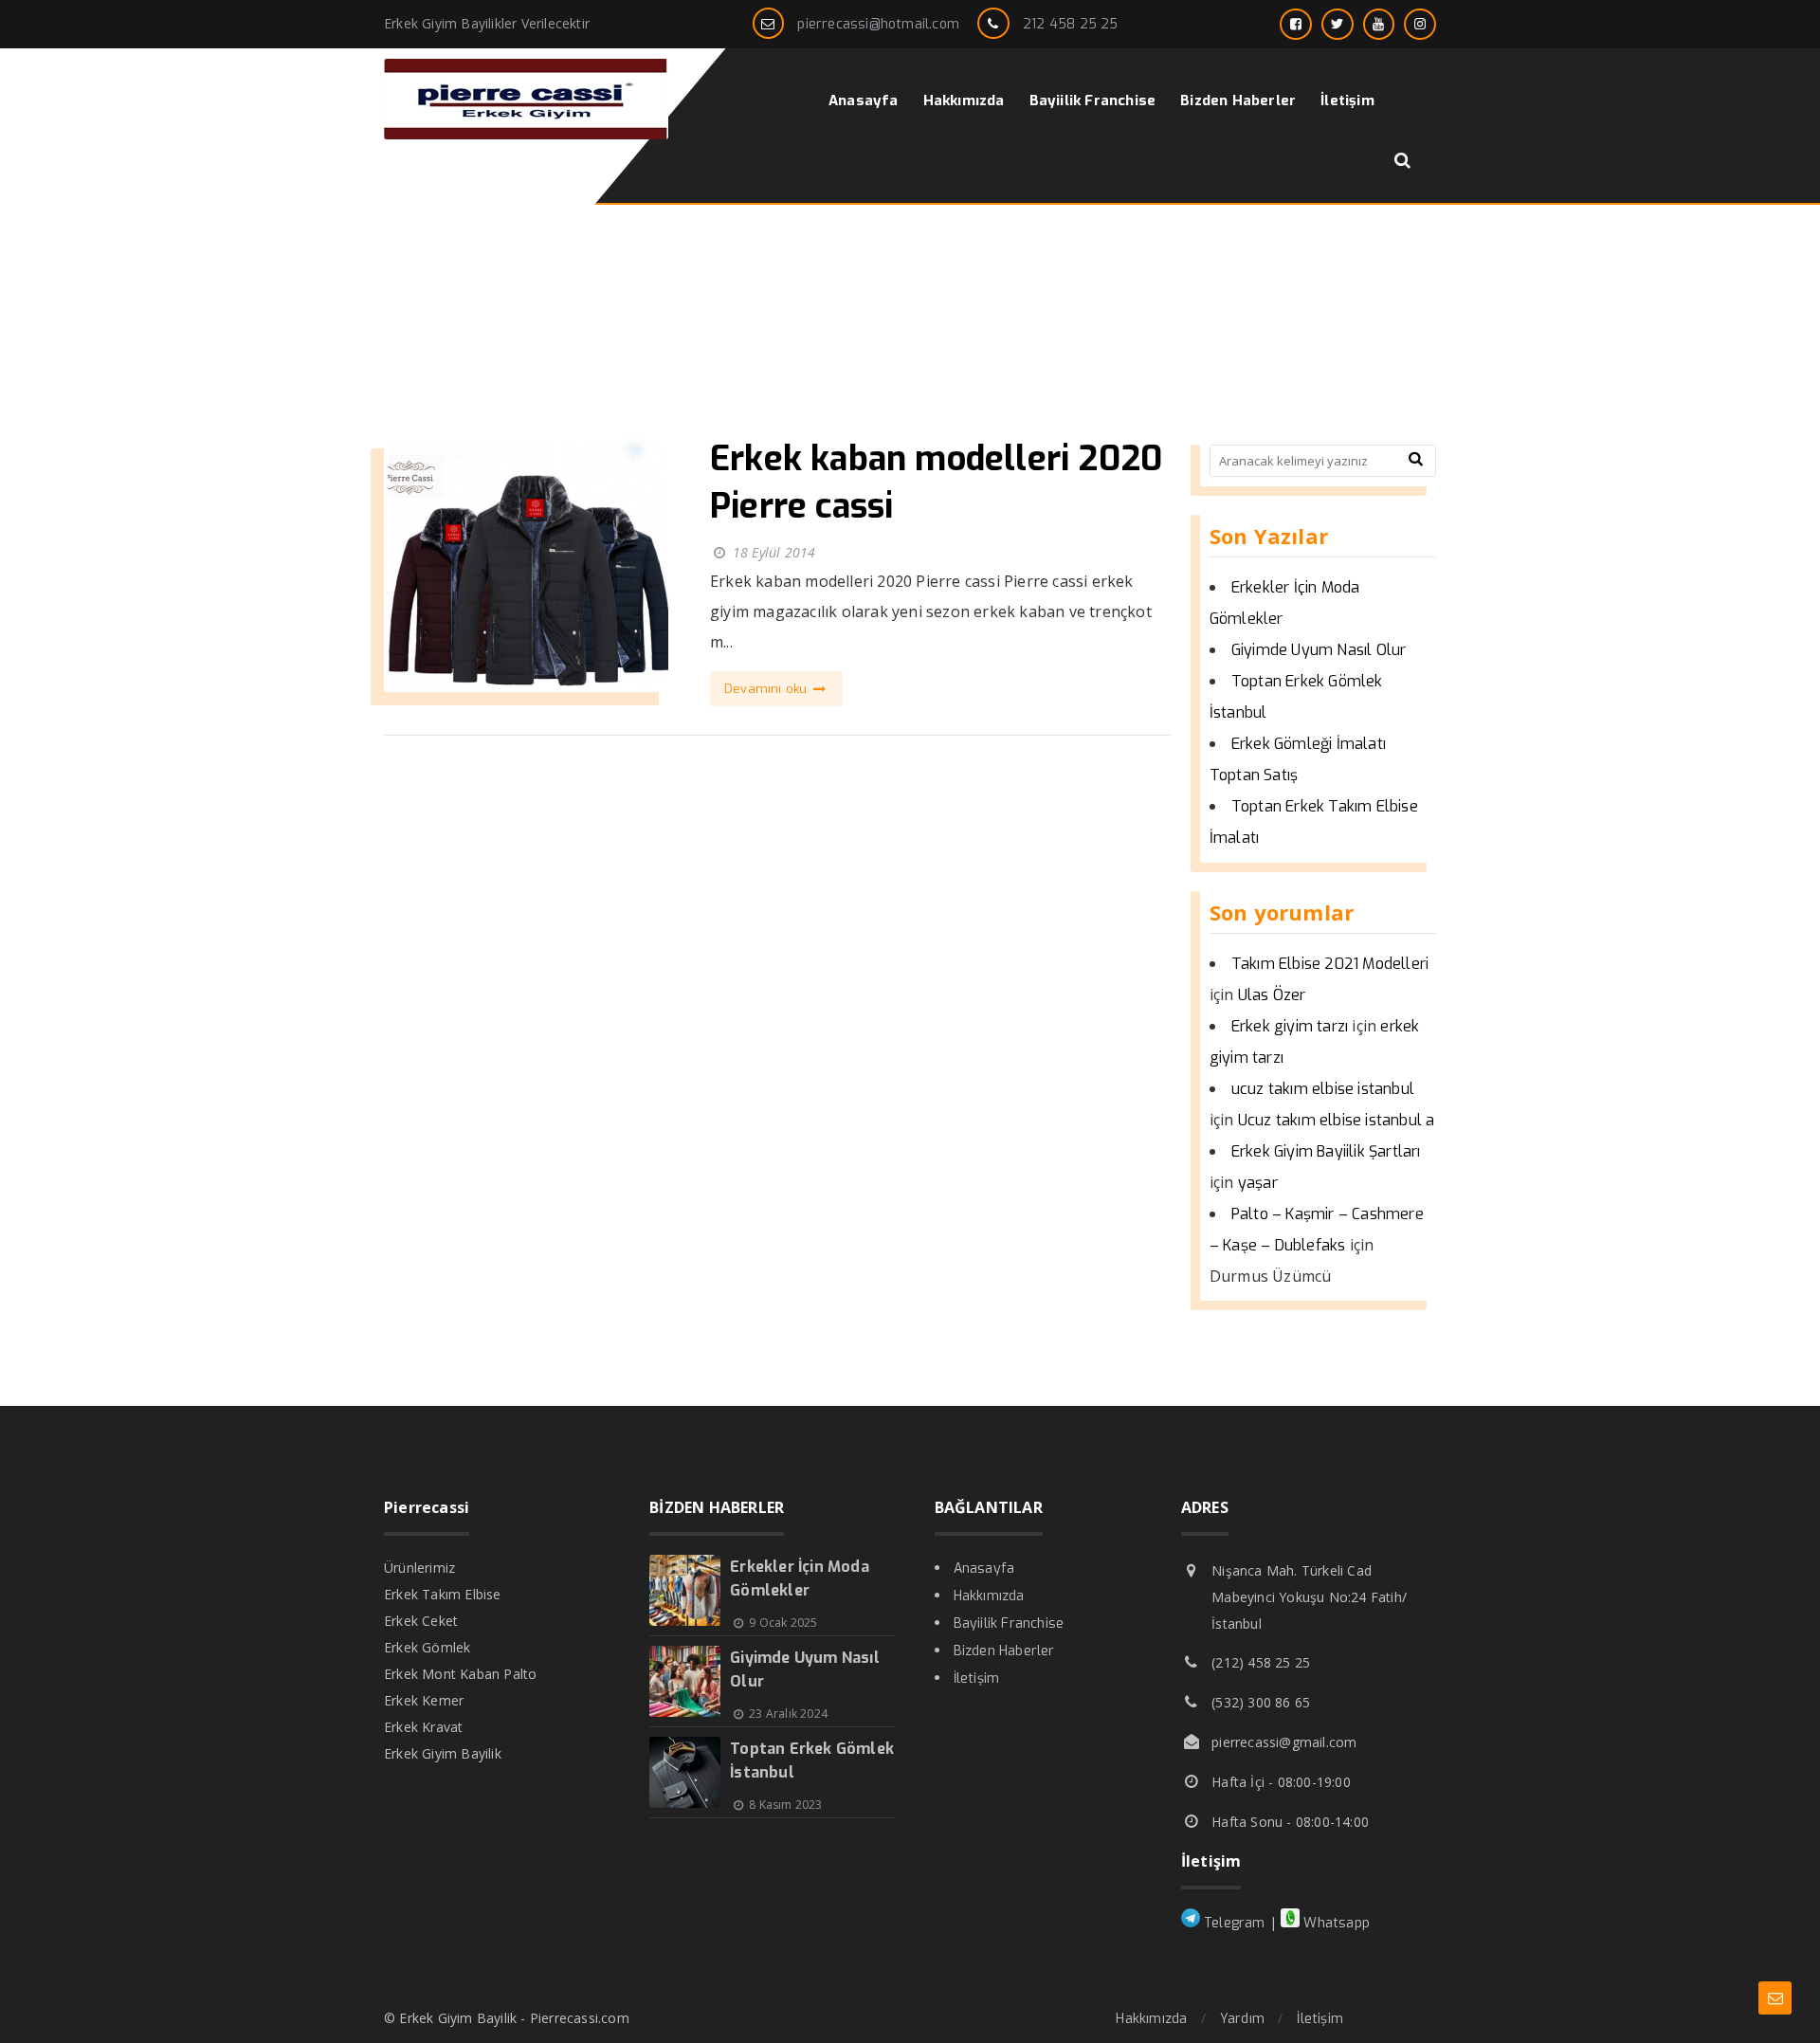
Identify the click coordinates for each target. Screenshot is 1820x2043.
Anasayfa (984, 1569)
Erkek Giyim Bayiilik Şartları (1326, 1151)
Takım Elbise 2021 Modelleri (1330, 964)
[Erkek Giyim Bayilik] (526, 134)
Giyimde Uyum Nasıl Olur (1319, 650)
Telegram (1233, 1923)
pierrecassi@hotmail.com (878, 24)
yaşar (1258, 1183)
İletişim (977, 1678)
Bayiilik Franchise (1009, 1623)
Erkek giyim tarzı (1290, 1026)
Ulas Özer (1272, 995)
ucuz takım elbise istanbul (1323, 1089)
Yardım (1242, 2019)
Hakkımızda (989, 1596)
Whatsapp (1335, 1923)
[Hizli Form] (1775, 1998)
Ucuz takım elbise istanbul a (1337, 1120)
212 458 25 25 (1071, 24)
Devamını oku (768, 689)
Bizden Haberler (1004, 1651)
